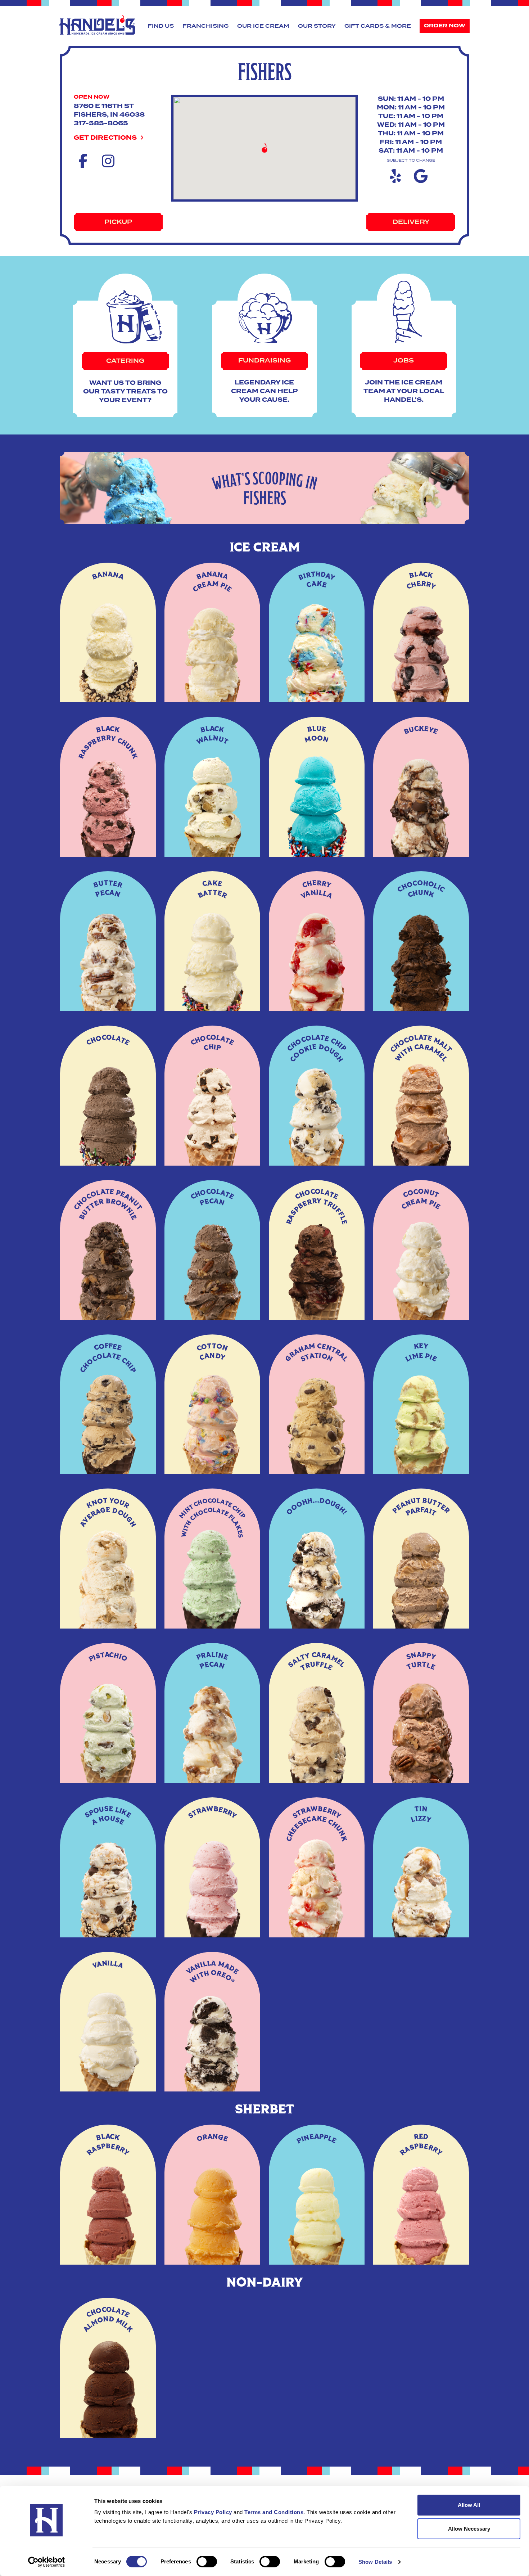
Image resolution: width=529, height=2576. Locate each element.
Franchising (205, 26)
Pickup (118, 222)
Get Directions (106, 138)
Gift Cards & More (378, 26)
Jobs (404, 361)
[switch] (207, 2562)
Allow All (469, 2505)
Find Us (161, 26)
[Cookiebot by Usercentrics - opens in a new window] (47, 2562)
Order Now (445, 26)
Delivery (411, 222)
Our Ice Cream (263, 26)
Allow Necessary (469, 2529)
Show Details (375, 2562)
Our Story (317, 26)
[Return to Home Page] (97, 25)
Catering (125, 361)
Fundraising (264, 361)
